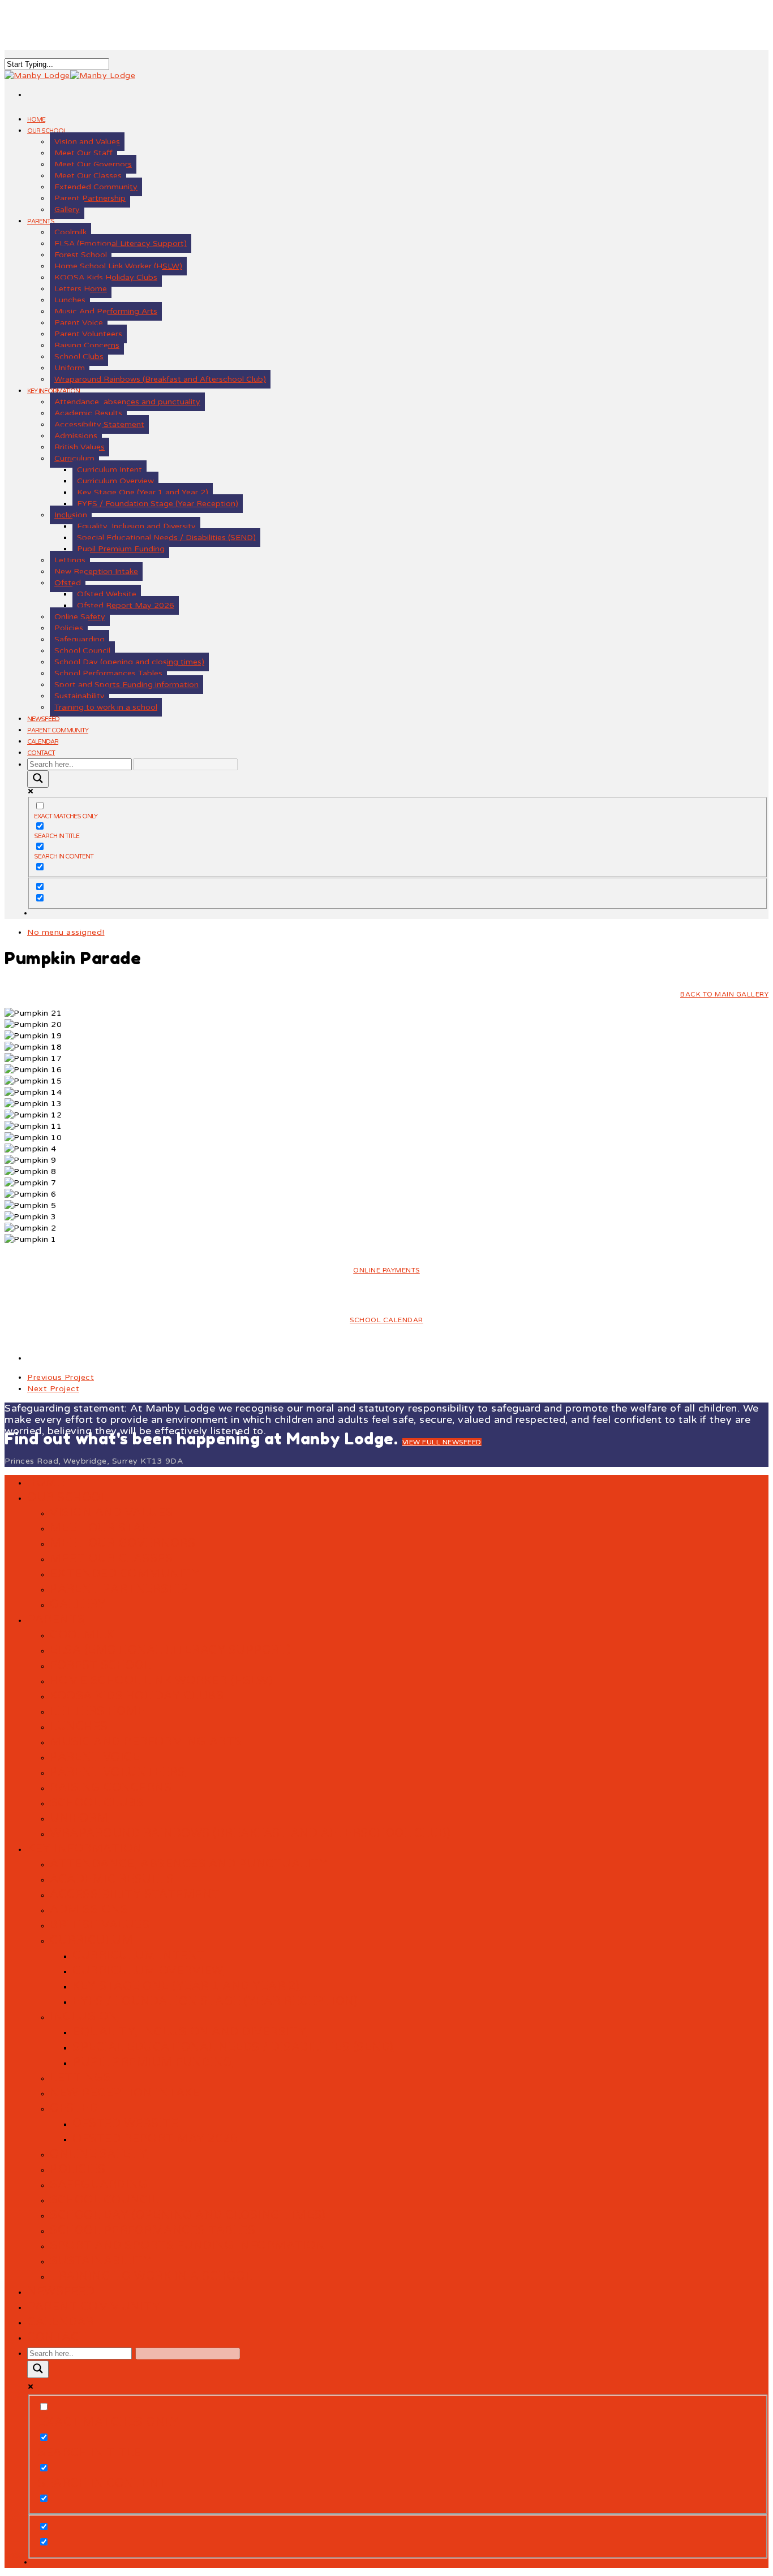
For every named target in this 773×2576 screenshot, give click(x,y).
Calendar (43, 742)
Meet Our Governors (93, 164)
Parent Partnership (90, 198)
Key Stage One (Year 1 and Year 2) (143, 492)
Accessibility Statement (99, 424)
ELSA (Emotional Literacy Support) (121, 243)
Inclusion (71, 515)
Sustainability (80, 696)
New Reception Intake (96, 571)
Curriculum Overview (115, 481)
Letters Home (81, 289)
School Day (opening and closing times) (129, 662)
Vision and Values (87, 142)
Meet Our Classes (88, 176)
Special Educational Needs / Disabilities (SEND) (166, 538)
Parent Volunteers (88, 334)
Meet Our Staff (83, 153)
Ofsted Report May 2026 (126, 605)
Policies (69, 628)
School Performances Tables (108, 673)
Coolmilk (70, 232)
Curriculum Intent (109, 470)
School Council (82, 651)
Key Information (85, 1849)
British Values (80, 447)
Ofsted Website (107, 594)
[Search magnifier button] (38, 779)
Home (36, 120)
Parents (41, 221)
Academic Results (88, 413)
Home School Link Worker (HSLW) (118, 266)
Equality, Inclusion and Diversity (136, 526)
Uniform (70, 368)
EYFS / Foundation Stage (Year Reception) (158, 504)
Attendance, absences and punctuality (127, 402)
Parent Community (58, 730)
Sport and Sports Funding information (126, 685)
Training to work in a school (106, 707)
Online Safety (80, 617)
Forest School (81, 255)
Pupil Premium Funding (121, 549)
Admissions (76, 436)
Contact (41, 753)
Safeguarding (80, 639)
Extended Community (96, 187)
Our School (47, 131)
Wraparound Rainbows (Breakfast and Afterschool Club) (160, 379)
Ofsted (68, 583)
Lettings (70, 560)
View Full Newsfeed (442, 1442)
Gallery (67, 210)
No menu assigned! (66, 932)
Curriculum (74, 458)
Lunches (70, 300)
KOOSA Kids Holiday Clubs (106, 277)
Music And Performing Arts (106, 311)
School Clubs (79, 357)
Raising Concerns (87, 345)
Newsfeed (43, 719)
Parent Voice (79, 323)
